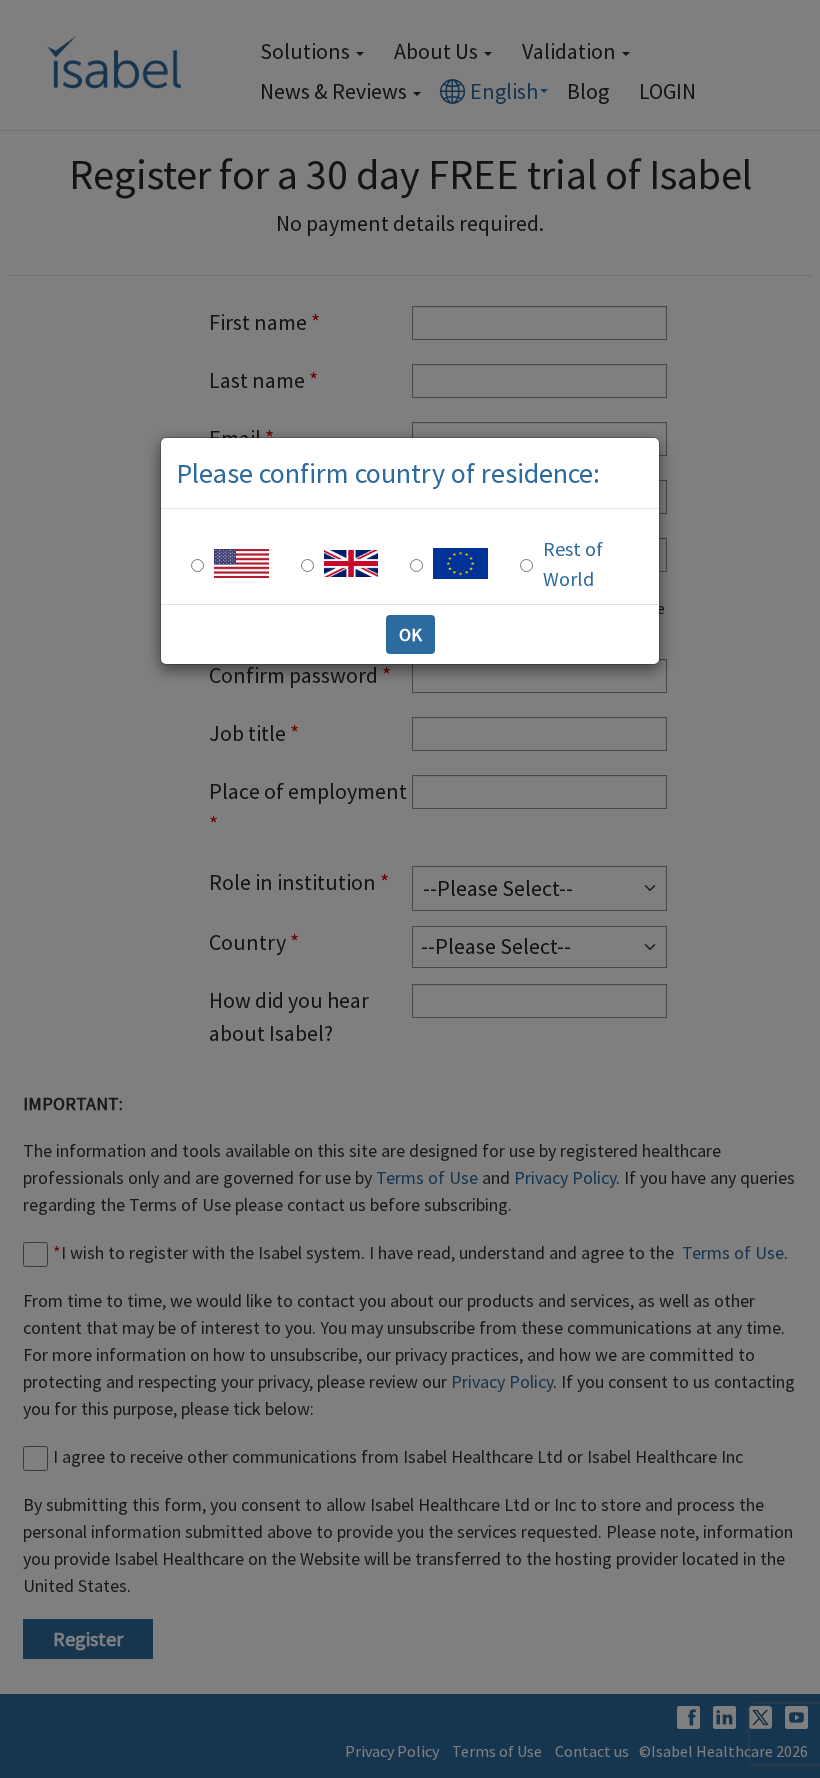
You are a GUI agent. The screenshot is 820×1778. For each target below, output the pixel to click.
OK (410, 634)
